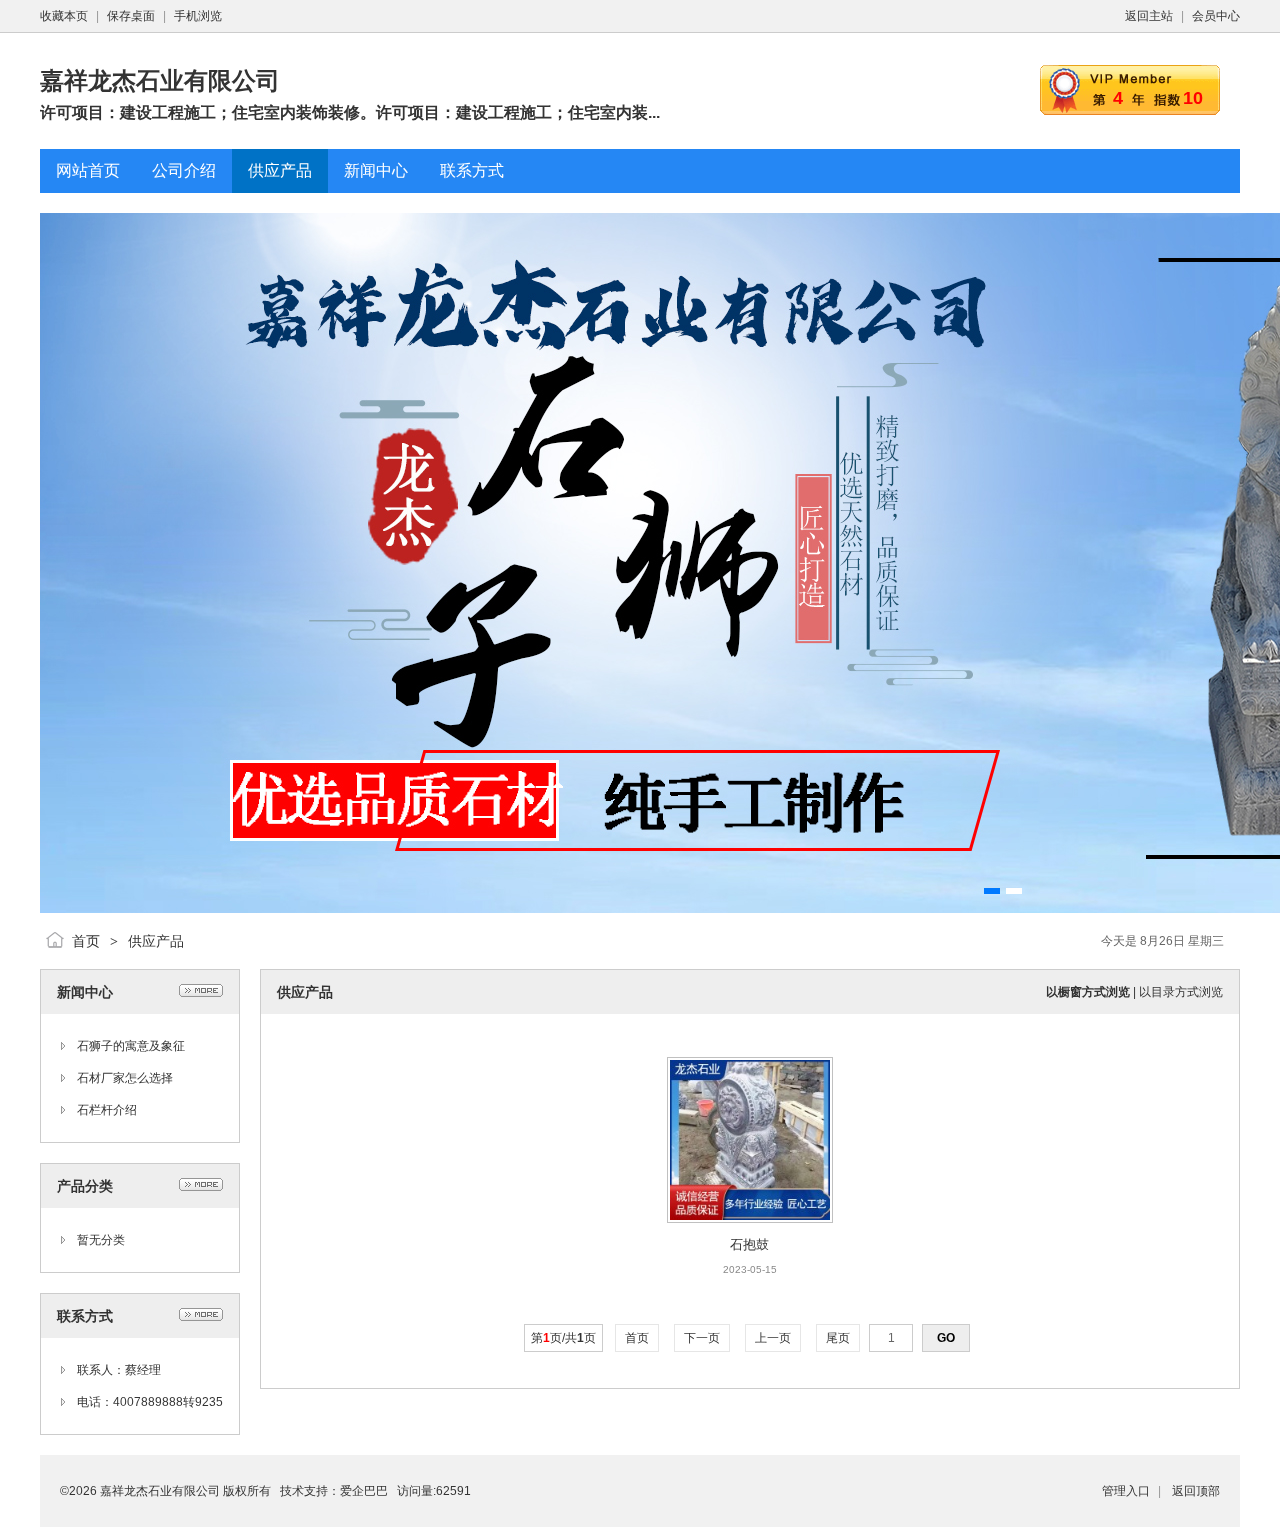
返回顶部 (1196, 1491)
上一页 (773, 1338)
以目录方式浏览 (1181, 992)
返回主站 (1149, 16)
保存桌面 (131, 16)
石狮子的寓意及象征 (131, 1046)
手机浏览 (198, 16)
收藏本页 (64, 16)
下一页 (702, 1338)
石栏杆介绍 (107, 1110)
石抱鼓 (749, 1244)
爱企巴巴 (364, 1491)
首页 (86, 941)
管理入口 (1126, 1491)
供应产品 (156, 941)
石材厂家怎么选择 (125, 1078)
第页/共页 (563, 1338)
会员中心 (1216, 16)
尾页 (838, 1338)
